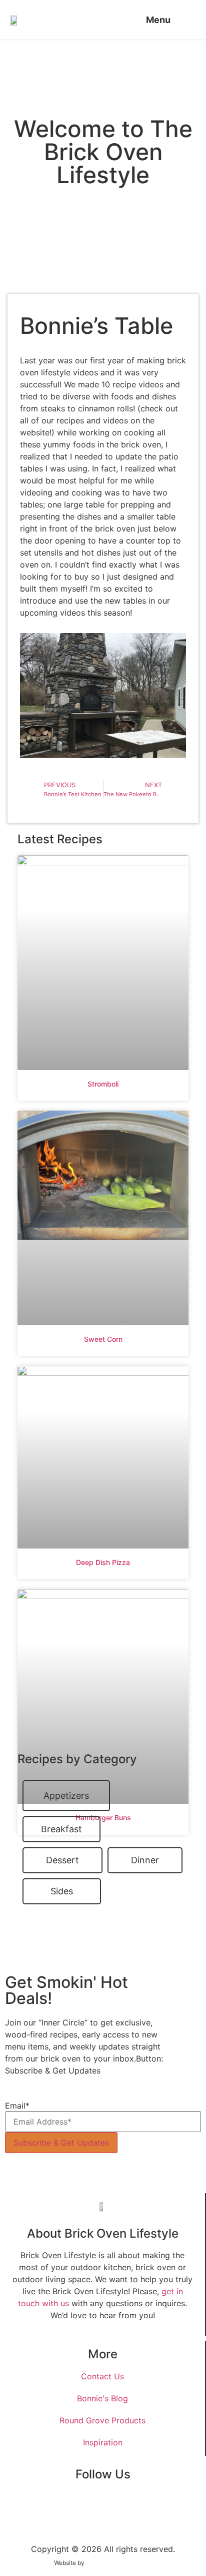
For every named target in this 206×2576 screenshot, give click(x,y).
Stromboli (103, 1084)
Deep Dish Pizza (103, 1562)
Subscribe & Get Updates (61, 2143)
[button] (165, 20)
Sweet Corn (103, 1339)
